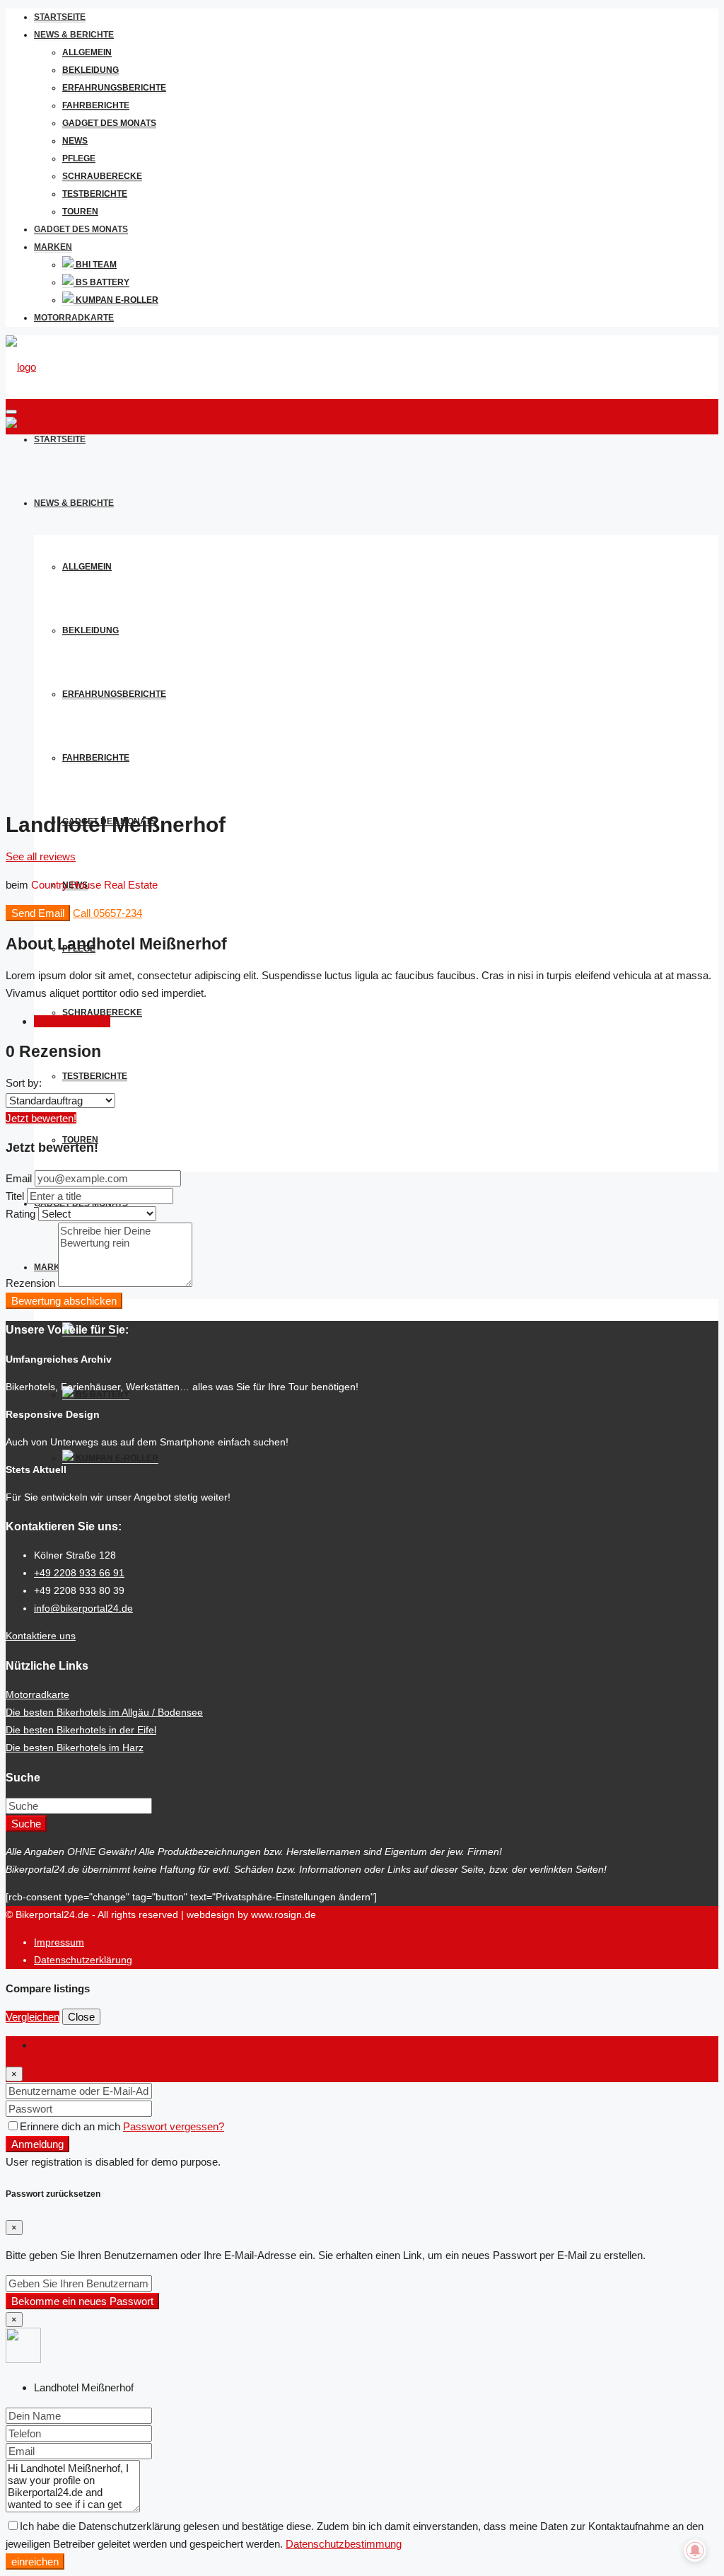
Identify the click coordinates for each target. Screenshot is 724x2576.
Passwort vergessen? (174, 2126)
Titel (15, 1196)
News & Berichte (74, 35)
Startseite (60, 17)
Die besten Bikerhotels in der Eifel (81, 1730)
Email (19, 1178)
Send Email (38, 913)
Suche (26, 1824)
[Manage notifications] (695, 2551)
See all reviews (41, 856)
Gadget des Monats (109, 123)
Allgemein (87, 52)
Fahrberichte (96, 105)
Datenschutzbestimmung (344, 2544)
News (75, 141)
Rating (21, 1214)
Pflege (79, 158)
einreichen (35, 2561)
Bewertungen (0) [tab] (72, 1021)
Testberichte (95, 194)
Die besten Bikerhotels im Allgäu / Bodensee (104, 1712)
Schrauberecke (102, 176)
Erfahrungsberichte (114, 88)
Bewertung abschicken (64, 1301)
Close (81, 2017)
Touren (80, 212)
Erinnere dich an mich (71, 2126)
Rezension (30, 1283)
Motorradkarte (74, 318)
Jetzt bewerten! (41, 1118)
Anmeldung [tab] (60, 2045)
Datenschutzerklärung (83, 1960)
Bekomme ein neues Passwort (82, 2301)
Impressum (59, 1942)
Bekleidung (90, 70)
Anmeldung (37, 2144)
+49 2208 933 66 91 (79, 1573)
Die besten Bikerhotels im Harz (75, 1748)
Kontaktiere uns (41, 1636)
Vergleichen (33, 2017)
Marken (53, 247)
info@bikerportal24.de (83, 1608)
